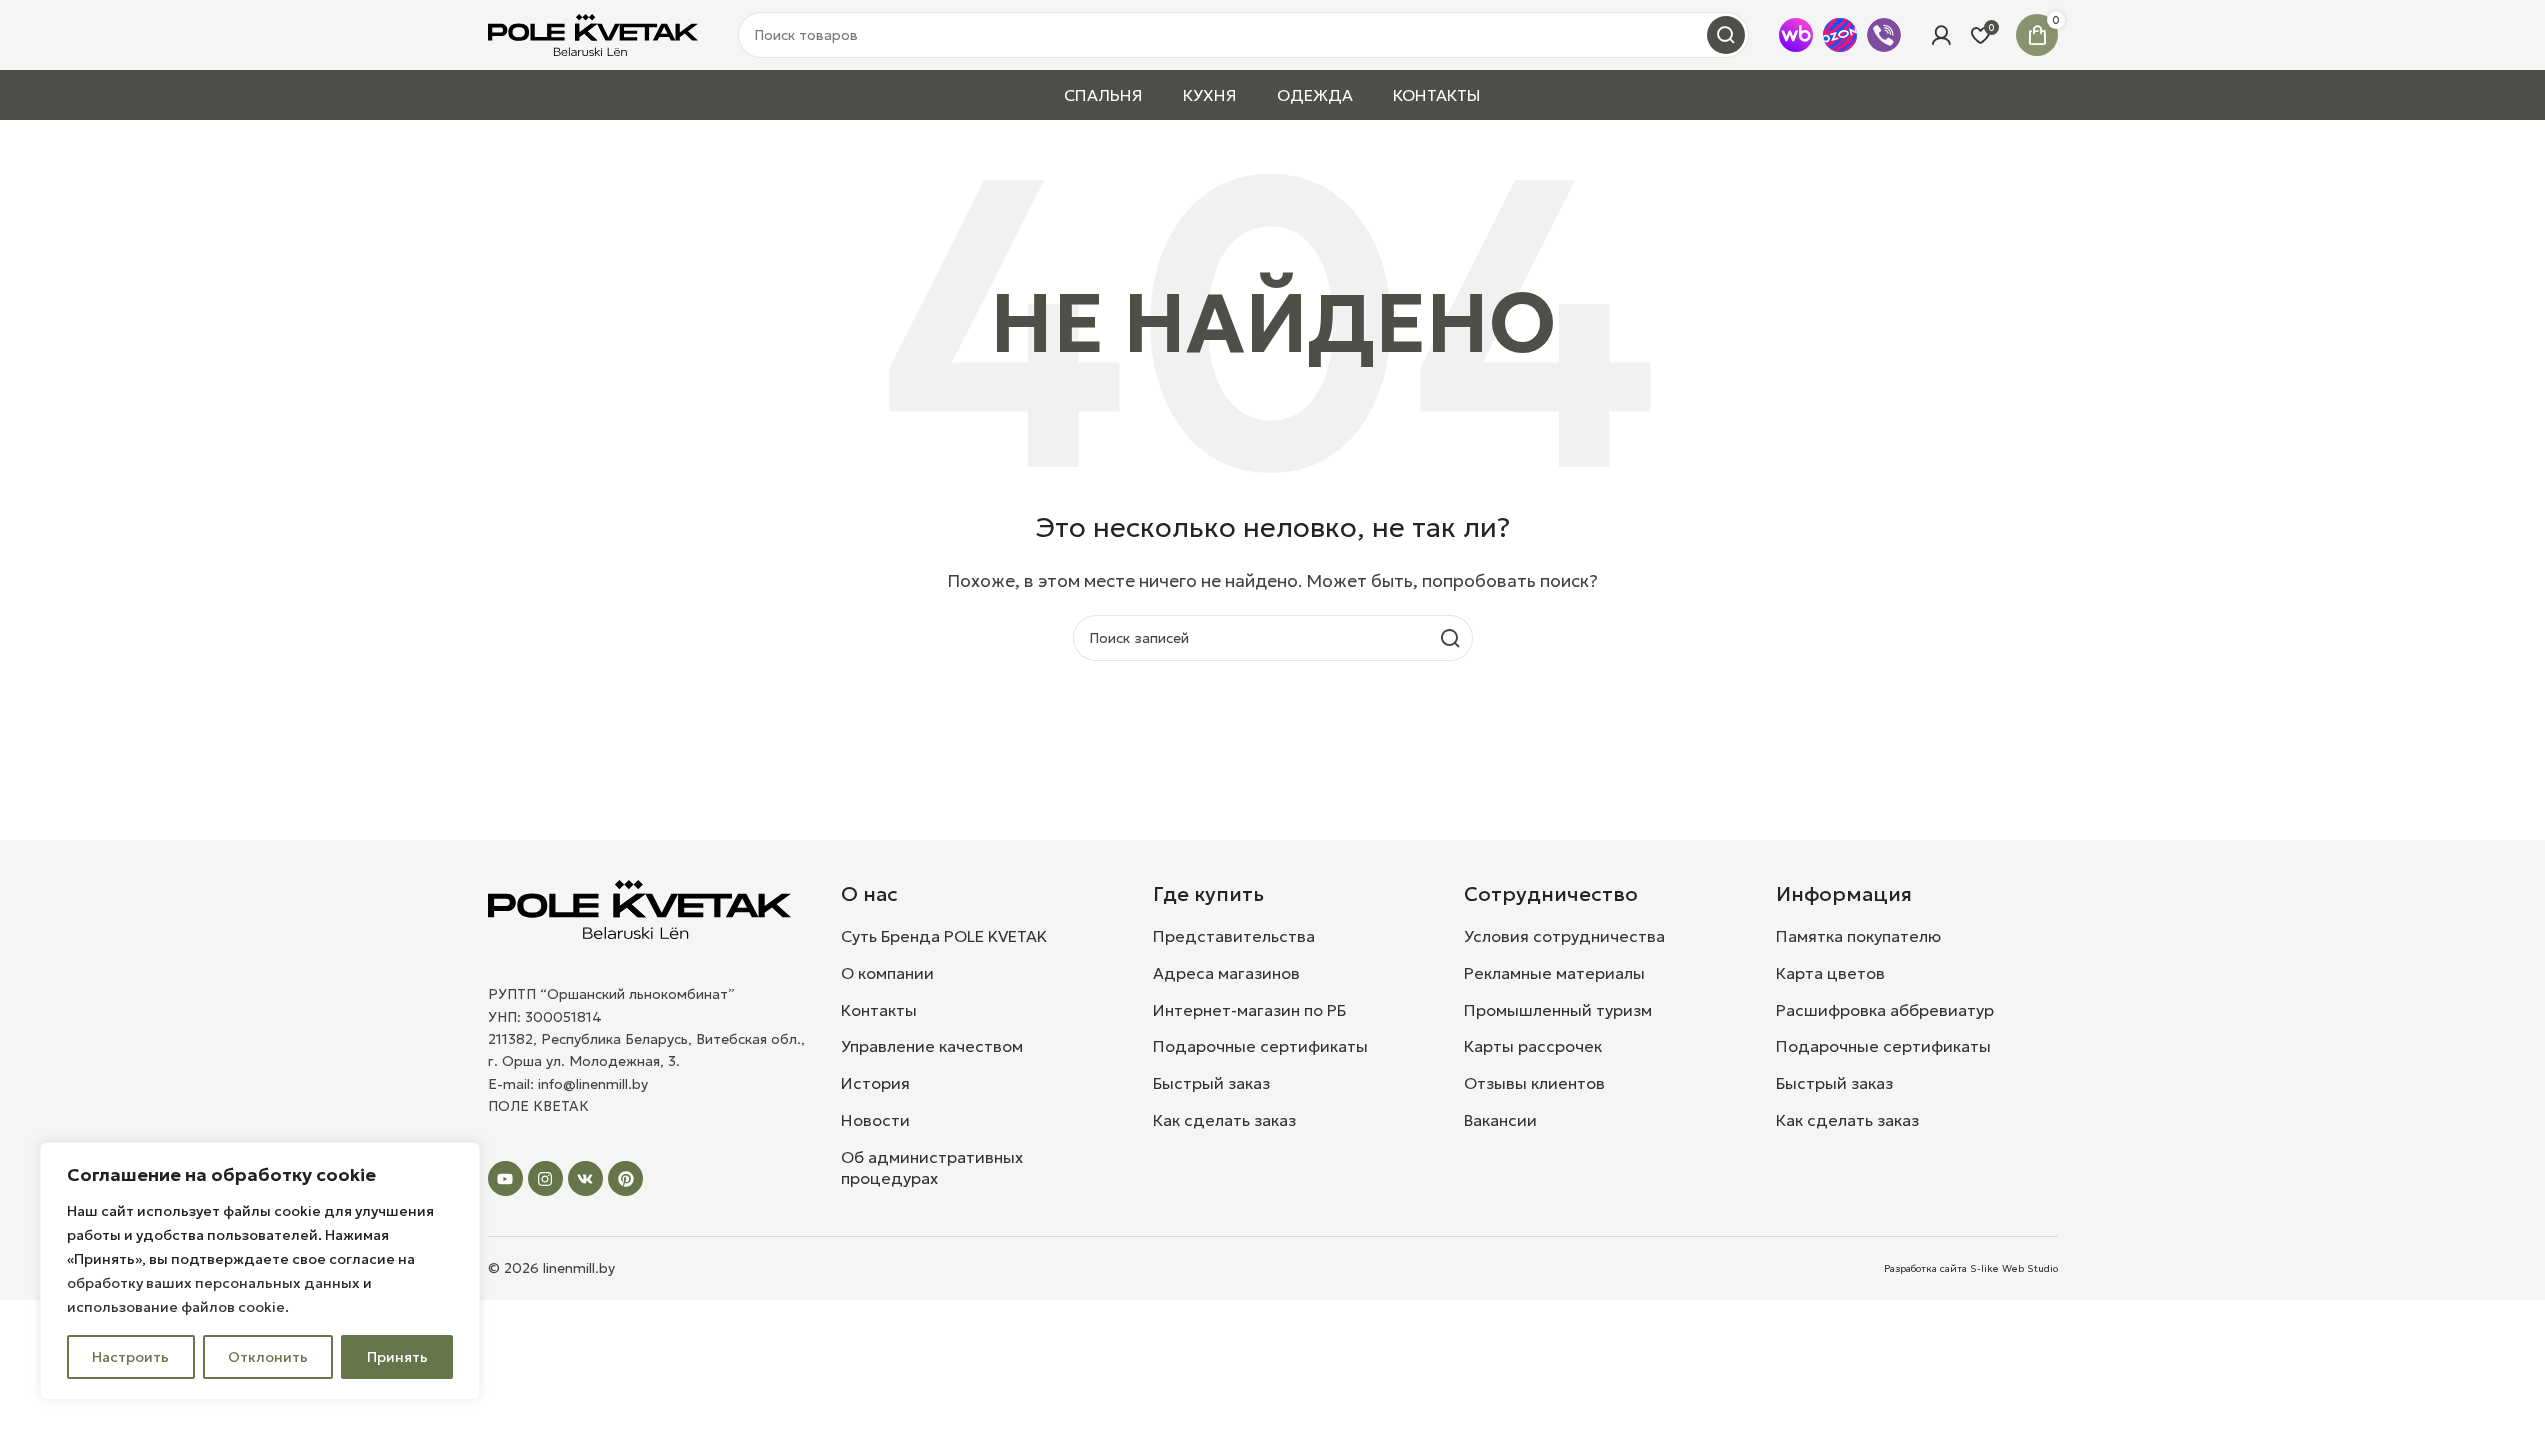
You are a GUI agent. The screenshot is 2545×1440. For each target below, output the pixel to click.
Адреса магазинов (1226, 973)
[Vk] (585, 1178)
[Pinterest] (625, 1178)
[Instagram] (545, 1178)
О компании (887, 973)
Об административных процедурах (932, 1167)
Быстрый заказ (1211, 1083)
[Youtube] (505, 1178)
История (875, 1083)
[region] (260, 1271)
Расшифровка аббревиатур (1885, 1010)
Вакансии (1500, 1120)
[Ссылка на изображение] (640, 908)
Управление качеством (932, 1046)
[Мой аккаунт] (1941, 35)
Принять (397, 1357)
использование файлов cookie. (178, 1307)
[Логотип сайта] (593, 33)
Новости (875, 1120)
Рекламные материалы (1554, 973)
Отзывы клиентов (1534, 1083)
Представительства (1234, 936)
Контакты (879, 1010)
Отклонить (268, 1357)
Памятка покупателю (1858, 936)
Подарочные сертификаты (1260, 1046)
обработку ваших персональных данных (213, 1283)
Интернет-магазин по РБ (1249, 1010)
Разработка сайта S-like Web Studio (1971, 1268)
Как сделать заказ (1224, 1120)
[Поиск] (1726, 35)
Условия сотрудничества (1564, 936)
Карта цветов (1830, 973)
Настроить (130, 1357)
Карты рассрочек (1533, 1046)
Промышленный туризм (1558, 1010)
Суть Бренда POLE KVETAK (944, 936)
